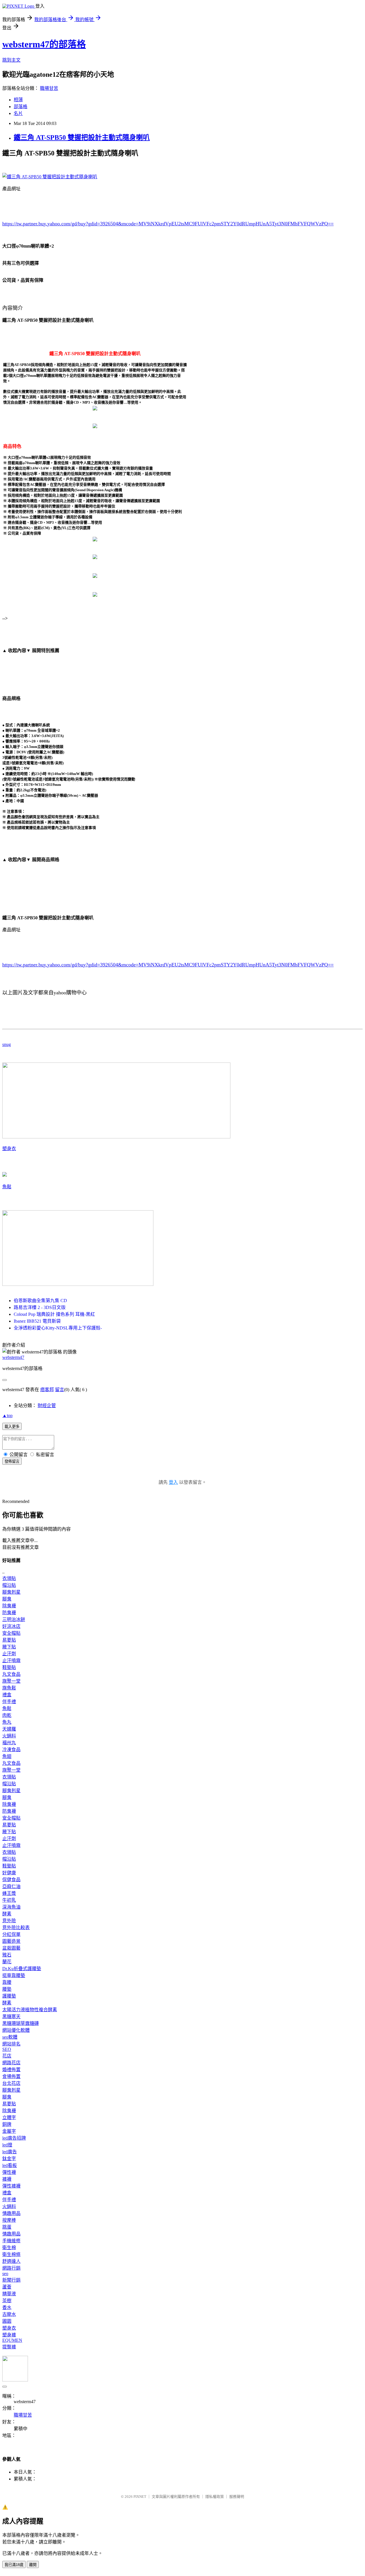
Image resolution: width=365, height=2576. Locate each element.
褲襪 (7, 2179)
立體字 (9, 2117)
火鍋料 (9, 1736)
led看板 (10, 2165)
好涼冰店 (11, 1626)
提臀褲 (9, 2347)
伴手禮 (9, 1702)
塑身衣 (9, 1149)
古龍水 (9, 2314)
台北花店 (11, 2083)
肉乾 (7, 1715)
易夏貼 (9, 1640)
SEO (7, 2049)
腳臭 (7, 1599)
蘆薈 (7, 2287)
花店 (7, 2056)
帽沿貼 (9, 1585)
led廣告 (10, 2152)
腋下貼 (9, 1647)
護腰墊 (9, 1996)
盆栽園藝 (11, 1948)
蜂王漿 (9, 1893)
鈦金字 (9, 2159)
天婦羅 (9, 1729)
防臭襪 (9, 1613)
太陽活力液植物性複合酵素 (30, 2010)
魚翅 (7, 1756)
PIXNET (140, 2497)
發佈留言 (12, 1461)
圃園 (7, 2321)
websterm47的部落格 (44, 44)
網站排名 (11, 2044)
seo (5, 2274)
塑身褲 (9, 2335)
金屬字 (9, 2131)
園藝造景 (11, 1941)
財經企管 (47, 1406)
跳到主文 (11, 60)
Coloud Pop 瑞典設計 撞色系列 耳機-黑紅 (54, 1314)
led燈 (7, 2145)
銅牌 (7, 2124)
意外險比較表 (16, 1928)
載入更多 (12, 1427)
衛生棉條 (11, 2254)
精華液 (9, 2294)
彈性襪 (9, 2172)
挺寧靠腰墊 (14, 1975)
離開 (33, 2565)
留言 (60, 1390)
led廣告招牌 (14, 2138)
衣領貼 (9, 1578)
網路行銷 (11, 2268)
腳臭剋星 (11, 1592)
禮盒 (7, 1695)
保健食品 (11, 1880)
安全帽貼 (11, 1633)
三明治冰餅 (14, 1619)
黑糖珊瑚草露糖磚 (21, 2023)
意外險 (9, 1921)
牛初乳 (9, 1900)
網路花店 (11, 2063)
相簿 (18, 100)
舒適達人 (11, 2261)
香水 (7, 2307)
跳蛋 (7, 2227)
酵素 (7, 1914)
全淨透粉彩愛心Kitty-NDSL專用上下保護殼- (58, 1328)
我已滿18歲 (14, 2565)
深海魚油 (11, 1907)
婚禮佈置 (11, 2070)
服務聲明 (237, 2497)
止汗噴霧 (11, 1661)
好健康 (9, 1873)
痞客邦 (47, 1390)
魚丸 (7, 1722)
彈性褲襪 (11, 2186)
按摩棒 (9, 2220)
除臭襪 (9, 1606)
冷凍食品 (11, 1750)
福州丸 (9, 1743)
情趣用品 (11, 2213)
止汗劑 (9, 1654)
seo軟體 (10, 2037)
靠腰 (7, 1982)
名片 (18, 113)
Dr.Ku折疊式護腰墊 (22, 1969)
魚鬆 (7, 1187)
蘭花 (7, 1962)
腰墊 (7, 1989)
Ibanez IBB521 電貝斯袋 (37, 1321)
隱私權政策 (215, 2497)
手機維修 (11, 2241)
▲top (7, 1416)
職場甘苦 (49, 88)
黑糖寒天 (11, 2017)
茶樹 (7, 2301)
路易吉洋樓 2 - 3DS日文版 (40, 1307)
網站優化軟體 (16, 2030)
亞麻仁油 (11, 1886)
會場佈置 (11, 2076)
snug (7, 1044)
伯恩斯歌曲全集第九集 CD (40, 1301)
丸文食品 (11, 1674)
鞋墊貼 (9, 1667)
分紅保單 (11, 1934)
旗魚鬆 (9, 1688)
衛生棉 (9, 2248)
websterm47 (13, 1357)
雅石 (7, 1955)
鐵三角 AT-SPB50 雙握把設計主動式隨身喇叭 (82, 137)
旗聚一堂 (11, 1681)
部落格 (21, 107)
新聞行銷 (11, 2280)
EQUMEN (12, 2340)
